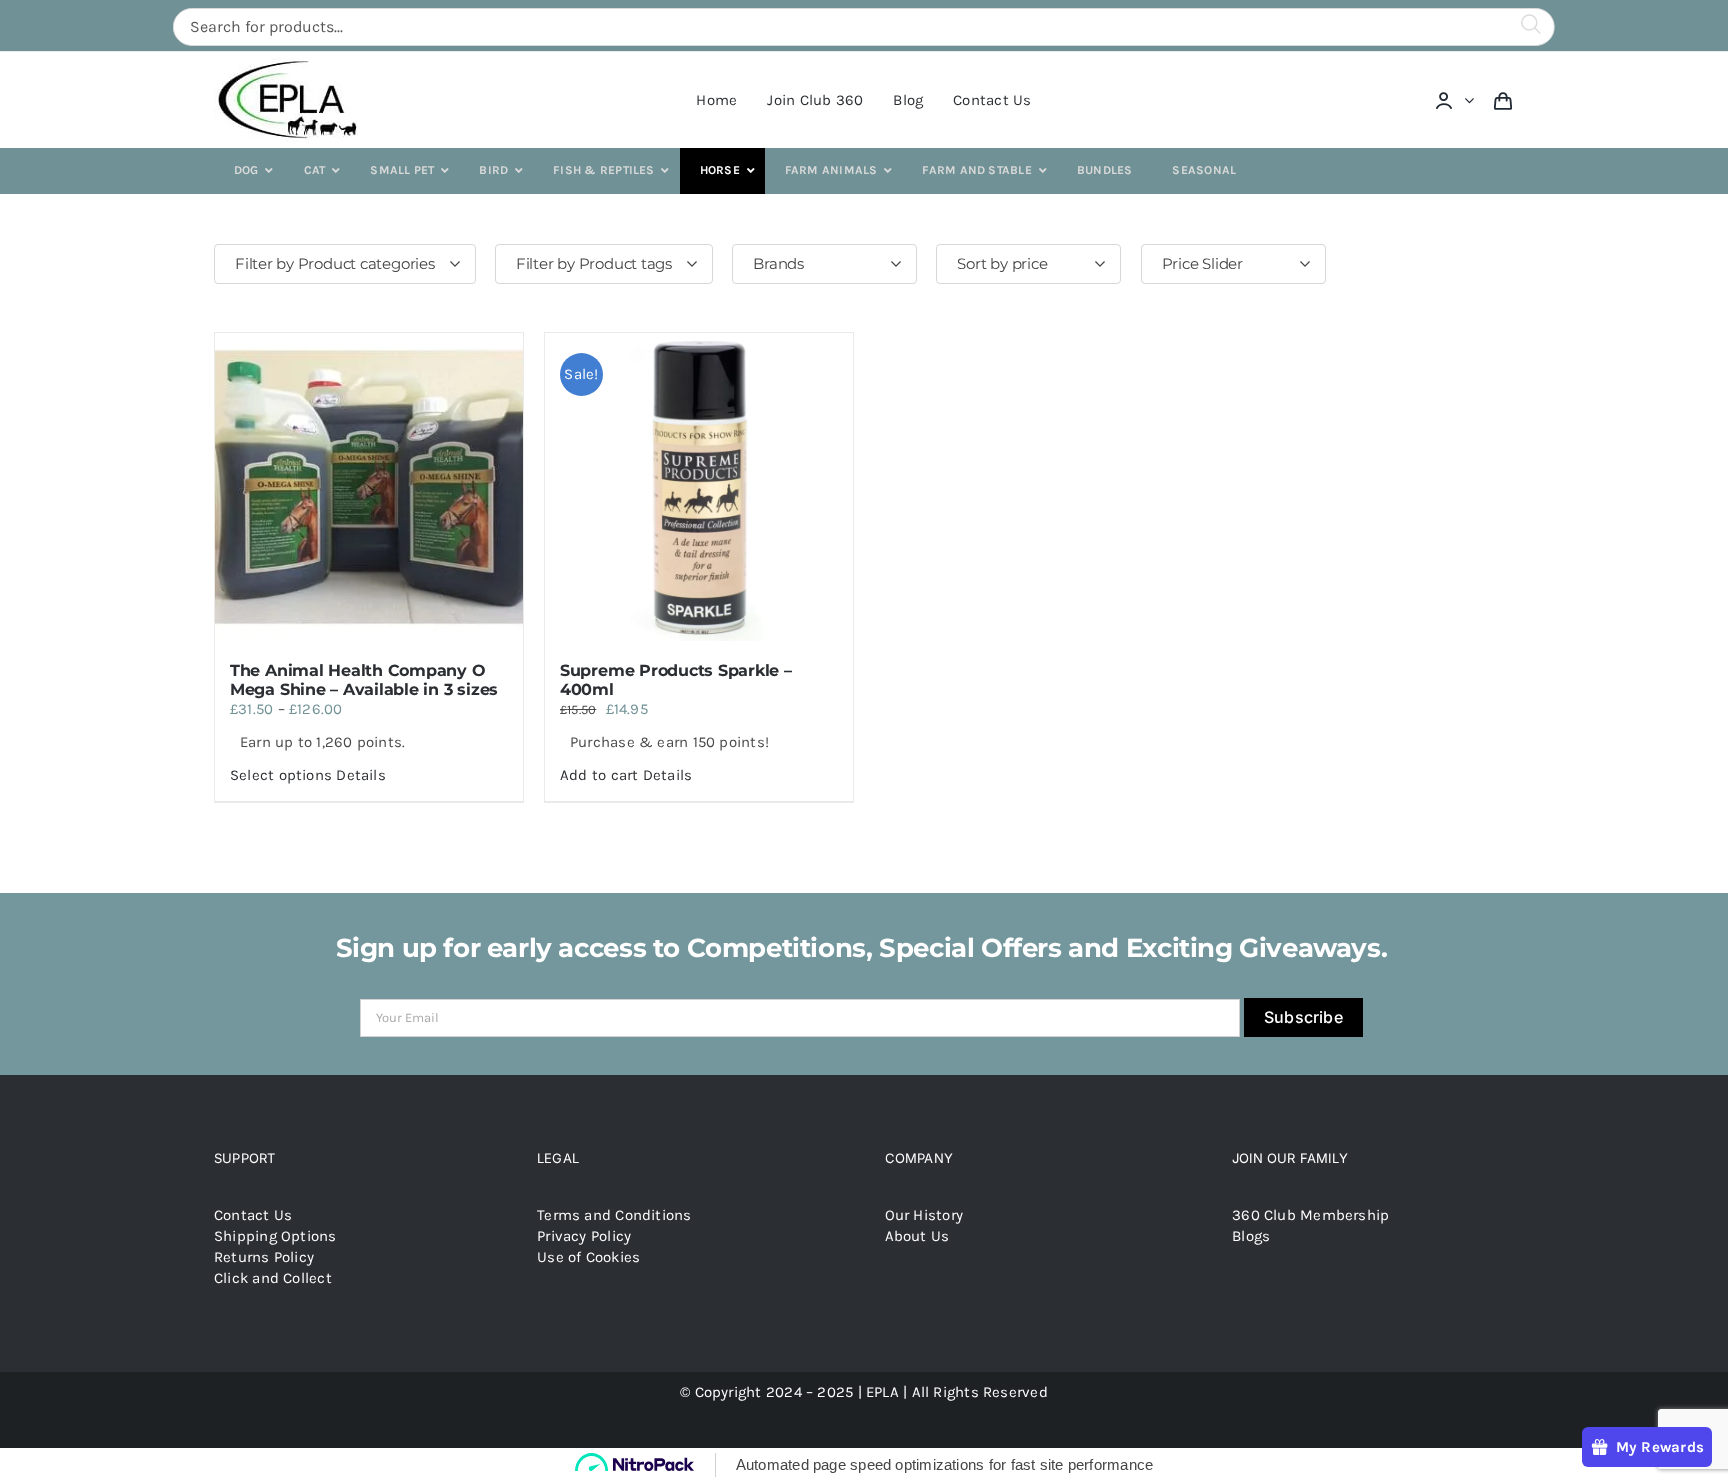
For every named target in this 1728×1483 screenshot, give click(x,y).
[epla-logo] (291, 64)
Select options (281, 775)
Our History (924, 1215)
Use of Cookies (588, 1257)
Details (361, 775)
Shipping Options (275, 1236)
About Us (917, 1236)
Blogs (1251, 1236)
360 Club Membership (1310, 1215)
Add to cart (599, 775)
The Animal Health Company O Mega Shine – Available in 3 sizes (364, 680)
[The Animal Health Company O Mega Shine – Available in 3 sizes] (369, 487)
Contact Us (253, 1215)
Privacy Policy (584, 1236)
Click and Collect (273, 1278)
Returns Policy (264, 1257)
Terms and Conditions (614, 1215)
